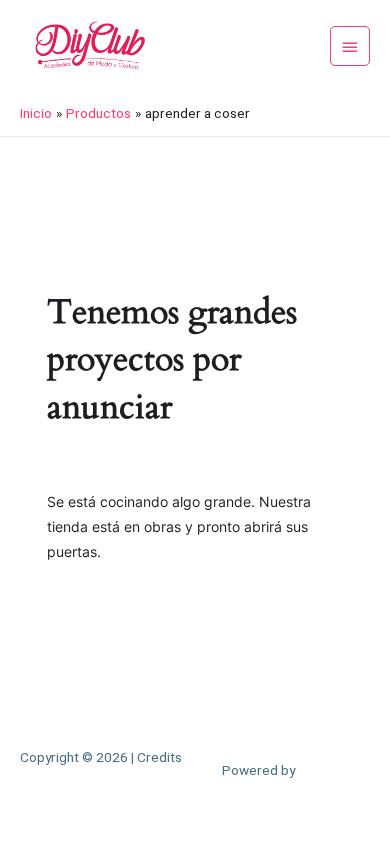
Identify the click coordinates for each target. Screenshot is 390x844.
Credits (159, 757)
